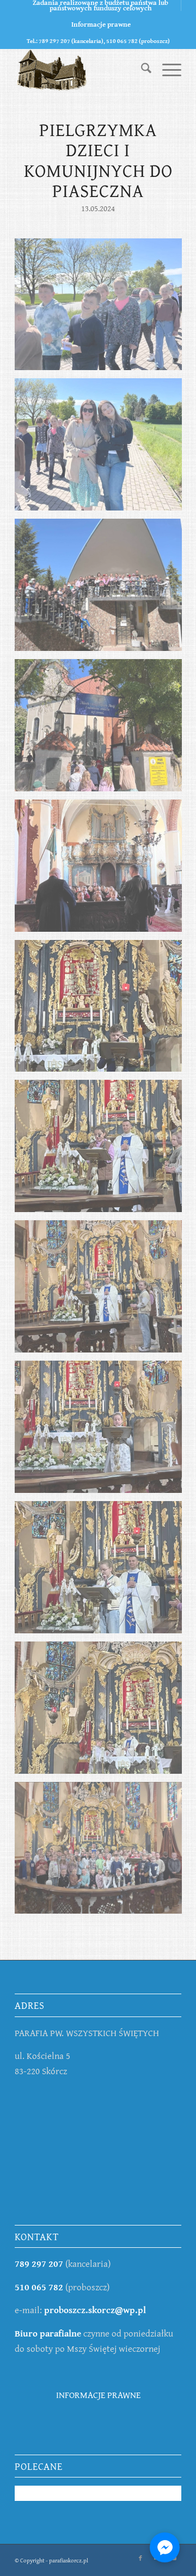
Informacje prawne (101, 24)
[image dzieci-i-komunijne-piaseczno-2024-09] (102, 1431)
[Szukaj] (141, 70)
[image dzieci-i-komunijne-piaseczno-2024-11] (102, 1712)
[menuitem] (101, 5)
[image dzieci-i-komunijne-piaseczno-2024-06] (102, 1010)
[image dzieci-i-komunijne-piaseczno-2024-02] (102, 448)
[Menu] (166, 70)
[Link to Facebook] (140, 2558)
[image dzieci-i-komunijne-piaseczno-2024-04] (102, 729)
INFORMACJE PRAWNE (98, 2394)
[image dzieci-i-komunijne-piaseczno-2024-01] (102, 309)
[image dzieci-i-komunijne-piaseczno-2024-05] (102, 870)
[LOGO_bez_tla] (81, 70)
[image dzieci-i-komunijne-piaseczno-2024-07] (102, 1150)
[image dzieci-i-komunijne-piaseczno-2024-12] (102, 1852)
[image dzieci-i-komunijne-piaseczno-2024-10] (102, 1571)
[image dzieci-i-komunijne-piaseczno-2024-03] (102, 589)
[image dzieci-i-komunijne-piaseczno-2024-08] (102, 1290)
